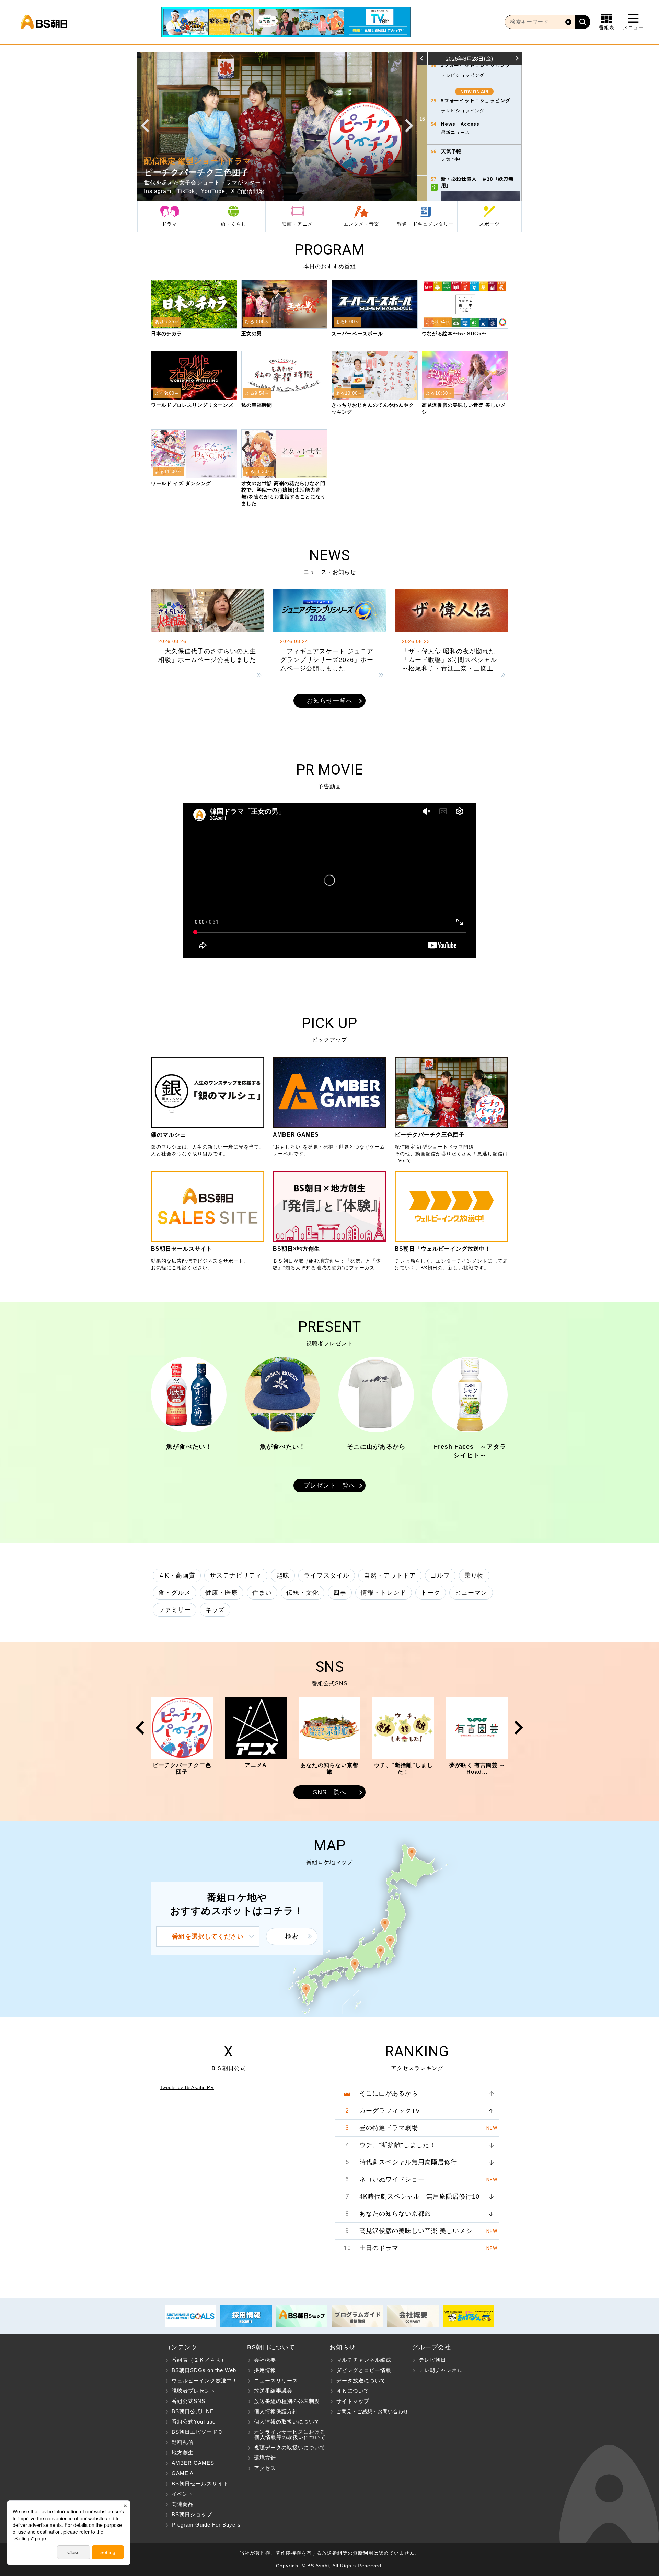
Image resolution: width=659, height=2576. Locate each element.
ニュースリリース (276, 2380)
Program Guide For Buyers (206, 2525)
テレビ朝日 (432, 2360)
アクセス (265, 2468)
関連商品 (183, 2504)
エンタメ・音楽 (361, 224)
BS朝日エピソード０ (197, 2432)
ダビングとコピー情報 (364, 2370)
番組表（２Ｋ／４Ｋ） (199, 2360)
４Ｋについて (353, 2391)
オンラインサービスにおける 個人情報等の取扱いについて (286, 2434)
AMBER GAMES (193, 2463)
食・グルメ (175, 1593)
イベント (183, 2494)
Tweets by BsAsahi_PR (187, 2087)
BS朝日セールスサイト (200, 2483)
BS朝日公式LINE (193, 2411)
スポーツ (489, 224)
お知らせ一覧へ (330, 701)
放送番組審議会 (273, 2391)
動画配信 (183, 2442)
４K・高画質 (177, 1575)
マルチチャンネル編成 (364, 2360)
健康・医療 (222, 1593)
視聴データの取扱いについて (290, 2447)
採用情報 (265, 2370)
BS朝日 (44, 22)
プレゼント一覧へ (329, 1485)
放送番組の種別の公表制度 (287, 2401)
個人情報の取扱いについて (287, 2422)
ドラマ (169, 224)
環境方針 (265, 2458)
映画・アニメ (297, 224)
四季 (340, 1593)
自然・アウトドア (390, 1575)
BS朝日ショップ (192, 2514)
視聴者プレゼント (194, 2391)
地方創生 (183, 2453)
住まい (262, 1593)
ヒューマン (471, 1593)
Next (409, 126)
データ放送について (361, 2380)
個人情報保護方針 (276, 2411)
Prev (145, 126)
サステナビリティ (236, 1575)
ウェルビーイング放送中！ (205, 2380)
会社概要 (265, 2360)
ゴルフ (440, 1575)
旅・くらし (234, 224)
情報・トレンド (384, 1593)
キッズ (215, 1610)
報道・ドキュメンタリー (425, 224)
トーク (431, 1593)
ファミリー (175, 1610)
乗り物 (474, 1575)
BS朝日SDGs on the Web (204, 2370)
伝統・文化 (303, 1593)
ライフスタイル (327, 1575)
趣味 (283, 1575)
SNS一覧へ (330, 1792)
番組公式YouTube (194, 2422)
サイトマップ (353, 2401)
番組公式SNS (188, 2401)
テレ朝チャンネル (441, 2370)
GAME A (183, 2473)
